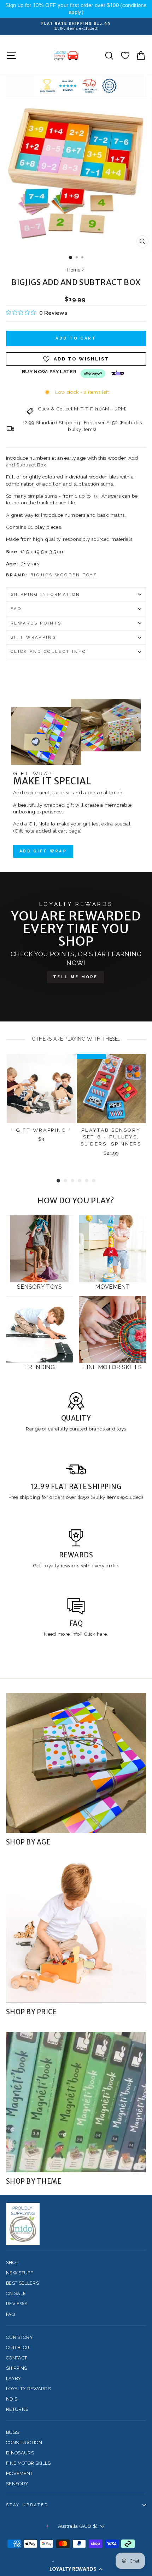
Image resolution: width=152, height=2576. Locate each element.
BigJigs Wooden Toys (64, 575)
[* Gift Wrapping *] (41, 1089)
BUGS (12, 2432)
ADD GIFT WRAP (43, 851)
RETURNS (17, 2409)
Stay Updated (27, 2505)
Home (74, 270)
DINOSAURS (20, 2453)
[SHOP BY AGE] (76, 1763)
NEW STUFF (19, 2273)
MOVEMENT (19, 2473)
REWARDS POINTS (36, 623)
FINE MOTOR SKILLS (28, 2463)
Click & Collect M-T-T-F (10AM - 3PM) (82, 409)
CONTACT (16, 2358)
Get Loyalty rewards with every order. (76, 1566)
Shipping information (45, 595)
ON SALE (16, 2293)
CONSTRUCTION (24, 2443)
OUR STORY (19, 2337)
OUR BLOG (18, 2348)
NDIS (12, 2399)
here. (102, 1634)
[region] (76, 9)
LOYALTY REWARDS (28, 2389)
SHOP (12, 2263)
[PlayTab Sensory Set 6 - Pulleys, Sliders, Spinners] (111, 1089)
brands (98, 1429)
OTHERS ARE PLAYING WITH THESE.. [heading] (76, 1039)
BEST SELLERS (22, 2283)
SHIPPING (17, 2368)
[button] (76, 2569)
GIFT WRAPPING (33, 637)
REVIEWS (17, 2304)
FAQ (16, 609)
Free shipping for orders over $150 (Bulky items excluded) (76, 1497)
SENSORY (17, 2484)
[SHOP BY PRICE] (76, 1933)
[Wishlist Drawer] (125, 55)
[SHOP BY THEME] (76, 2102)
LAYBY (14, 2378)
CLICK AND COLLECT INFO (48, 652)
